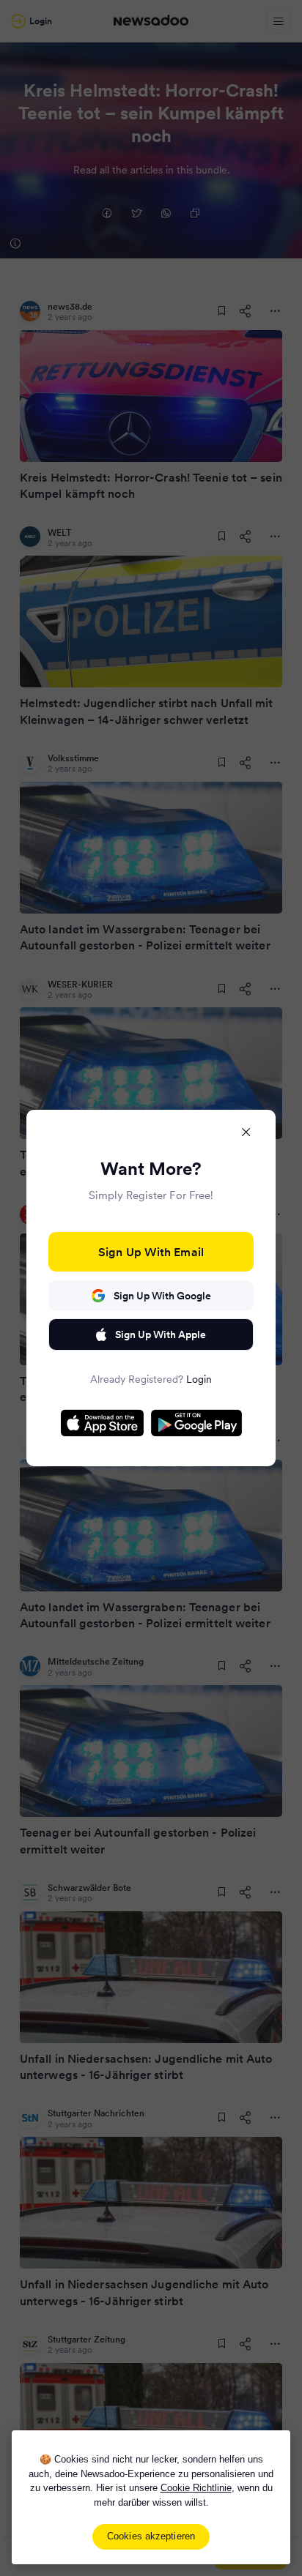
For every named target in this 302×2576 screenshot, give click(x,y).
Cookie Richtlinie (196, 2488)
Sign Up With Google (162, 1296)
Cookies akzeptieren (151, 2536)
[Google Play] (196, 1423)
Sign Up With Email (151, 1252)
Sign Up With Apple (161, 1334)
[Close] (246, 1132)
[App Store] (102, 1423)
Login (199, 1379)
